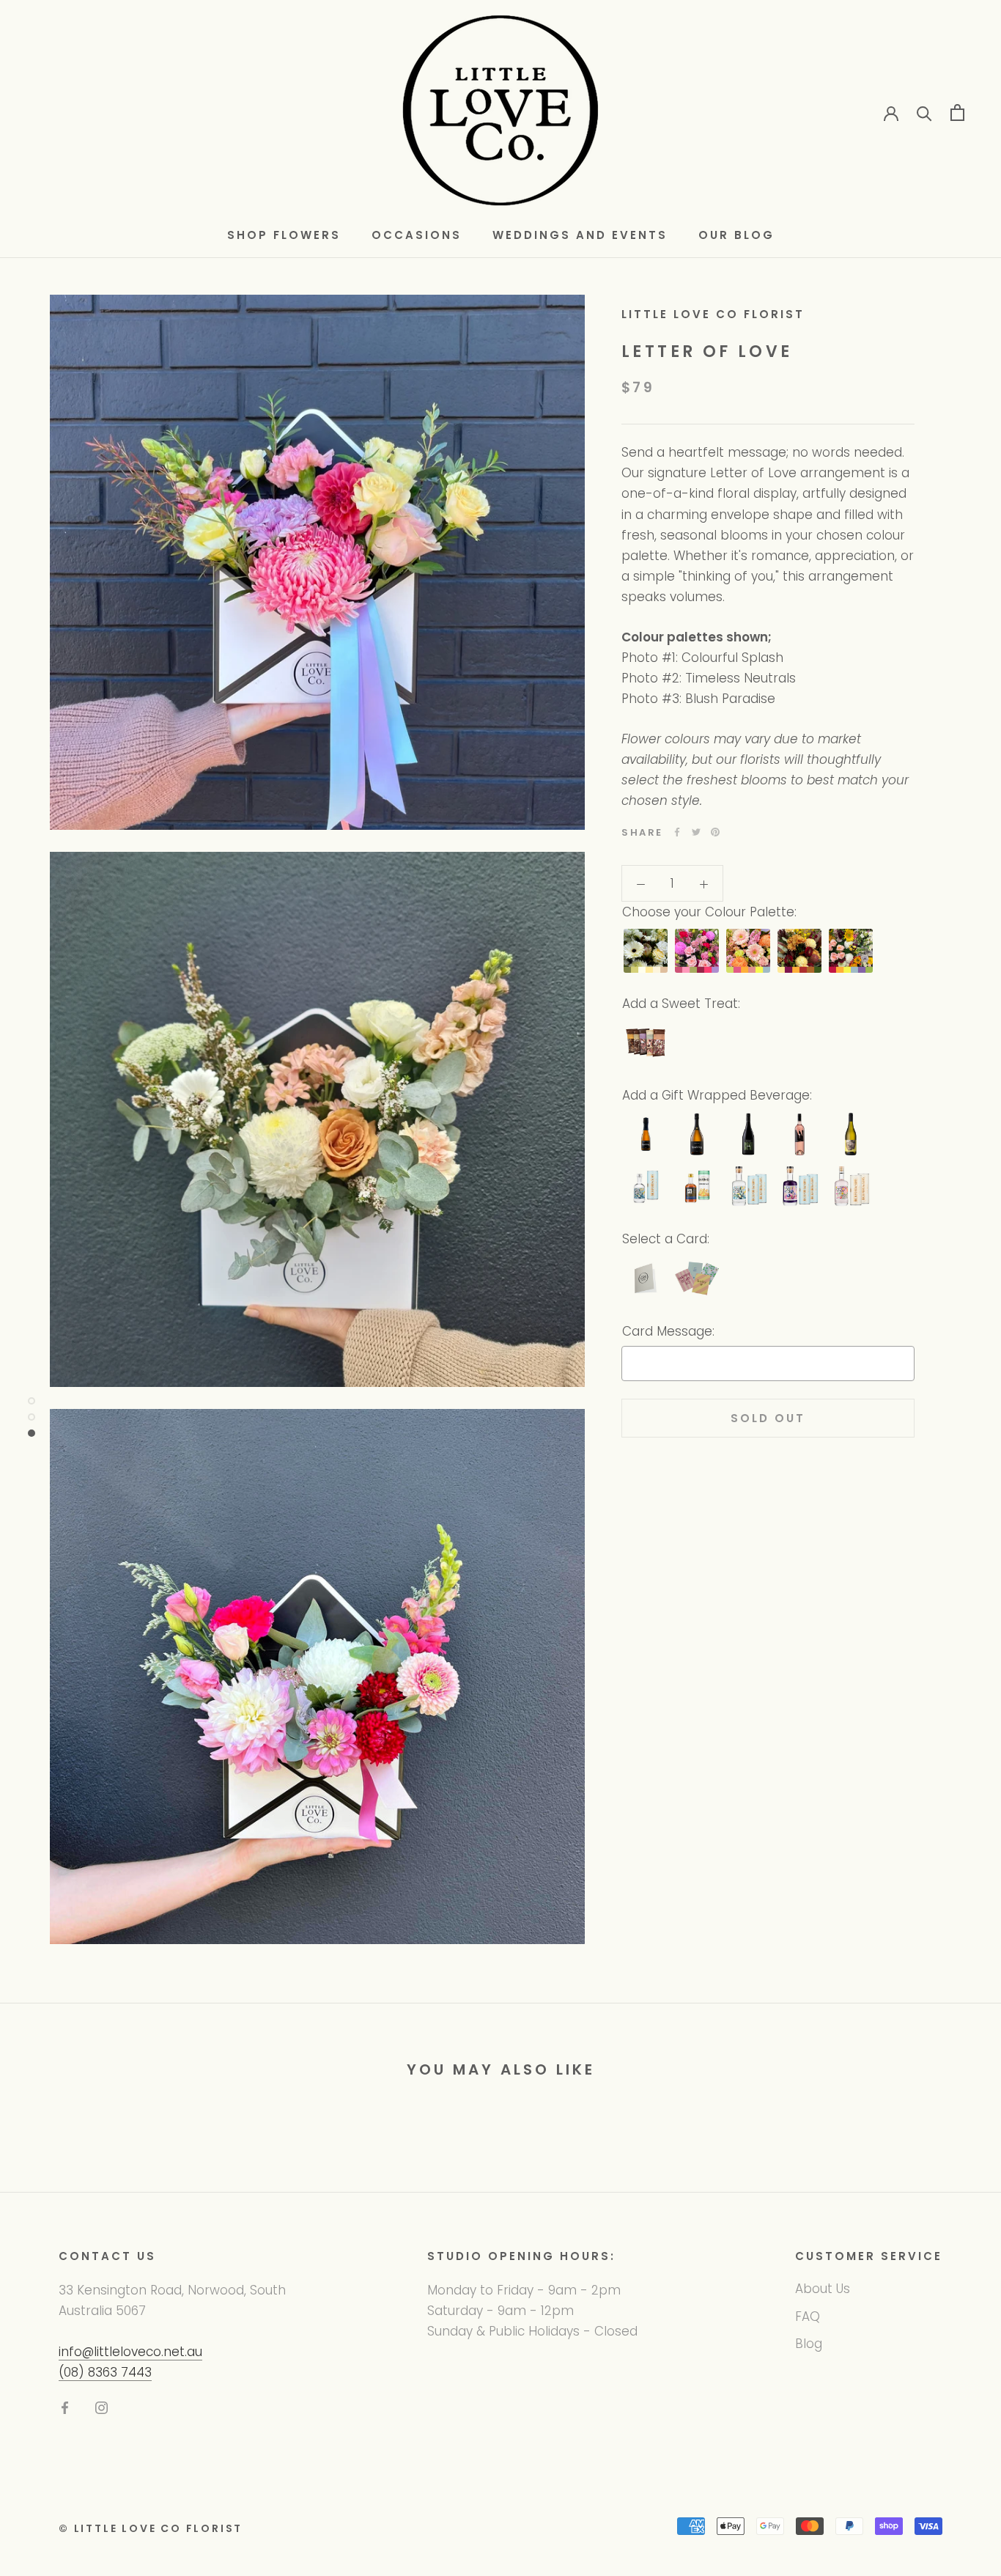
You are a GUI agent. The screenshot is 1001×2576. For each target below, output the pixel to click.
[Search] (924, 113)
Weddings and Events (580, 235)
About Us (823, 2289)
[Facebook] (677, 832)
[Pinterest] (715, 832)
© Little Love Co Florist (151, 2528)
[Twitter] (696, 832)
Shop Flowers (284, 235)
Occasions (417, 235)
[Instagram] (101, 2407)
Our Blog (736, 235)
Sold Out (768, 1418)
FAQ (808, 2316)
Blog (809, 2344)
